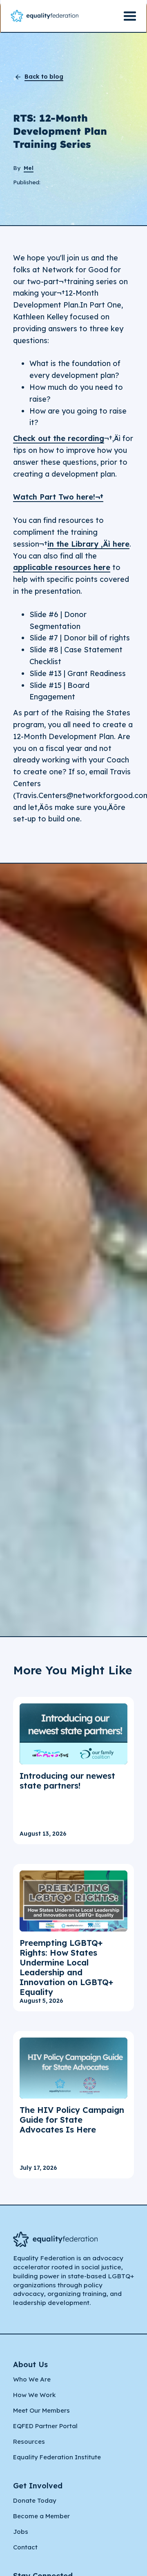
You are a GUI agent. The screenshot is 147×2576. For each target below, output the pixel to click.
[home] (45, 16)
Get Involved (38, 2486)
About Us (30, 2365)
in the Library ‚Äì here (88, 544)
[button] (130, 16)
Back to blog (44, 77)
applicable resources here (62, 567)
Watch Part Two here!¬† (58, 497)
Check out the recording (59, 438)
